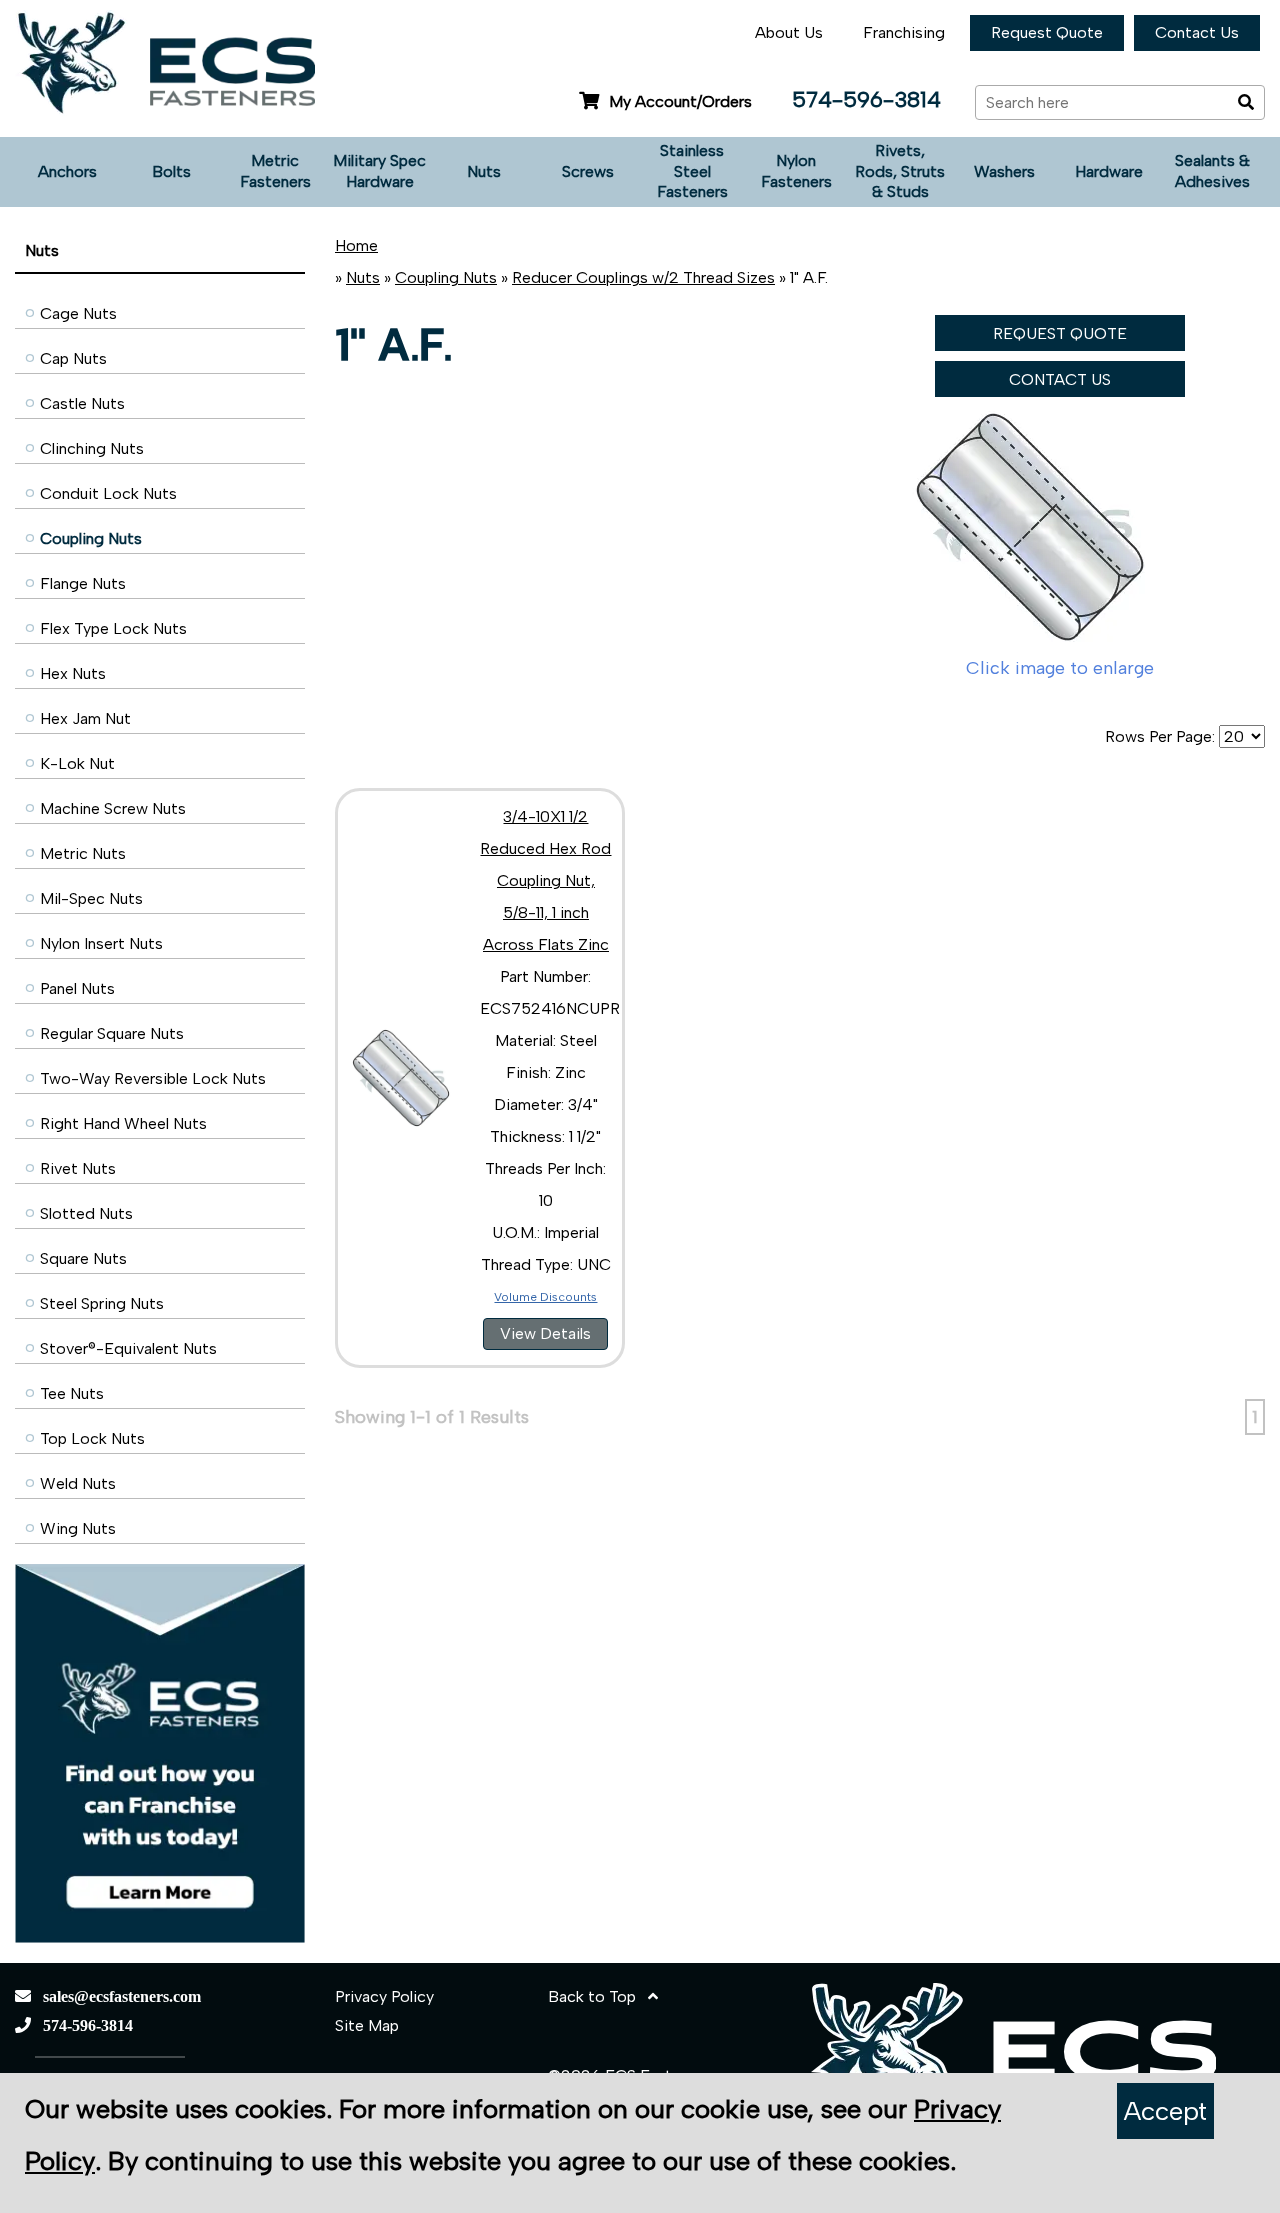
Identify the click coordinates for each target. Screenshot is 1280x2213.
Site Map (367, 2025)
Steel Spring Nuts (102, 1303)
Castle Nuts (82, 403)
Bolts (171, 171)
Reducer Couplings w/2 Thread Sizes (643, 277)
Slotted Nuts (86, 1213)
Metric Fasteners (275, 171)
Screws (588, 171)
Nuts (484, 171)
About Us (789, 32)
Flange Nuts (83, 583)
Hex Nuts (73, 673)
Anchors (67, 171)
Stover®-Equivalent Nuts (128, 1348)
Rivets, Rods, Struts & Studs (900, 171)
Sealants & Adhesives (1212, 171)
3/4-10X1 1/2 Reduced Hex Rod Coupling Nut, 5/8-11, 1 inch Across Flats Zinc (545, 880)
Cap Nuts (73, 358)
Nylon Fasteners (796, 171)
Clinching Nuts (92, 448)
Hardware (1109, 171)
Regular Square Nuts (112, 1033)
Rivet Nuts (78, 1168)
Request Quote (1047, 32)
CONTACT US (1060, 379)
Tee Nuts (72, 1393)
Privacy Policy (384, 1996)
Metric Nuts (83, 853)
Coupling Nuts (91, 538)
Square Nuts (83, 1258)
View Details (545, 1333)
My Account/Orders (680, 101)
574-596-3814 (866, 99)
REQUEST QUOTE (1060, 333)
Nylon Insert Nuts (101, 943)
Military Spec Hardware (379, 171)
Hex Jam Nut (85, 718)
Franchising (904, 32)
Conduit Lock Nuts (108, 493)
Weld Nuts (78, 1483)
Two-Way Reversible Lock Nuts (153, 1078)
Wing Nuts (78, 1528)
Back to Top (598, 1996)
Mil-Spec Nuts (91, 898)
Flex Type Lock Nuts (113, 628)
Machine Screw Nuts (113, 808)
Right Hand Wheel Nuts (123, 1123)
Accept (1165, 2111)
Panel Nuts (77, 988)
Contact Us (1197, 32)
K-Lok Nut (77, 763)
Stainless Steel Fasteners (692, 171)
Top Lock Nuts (92, 1438)
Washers (1004, 171)
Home (356, 245)
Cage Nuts (78, 313)
